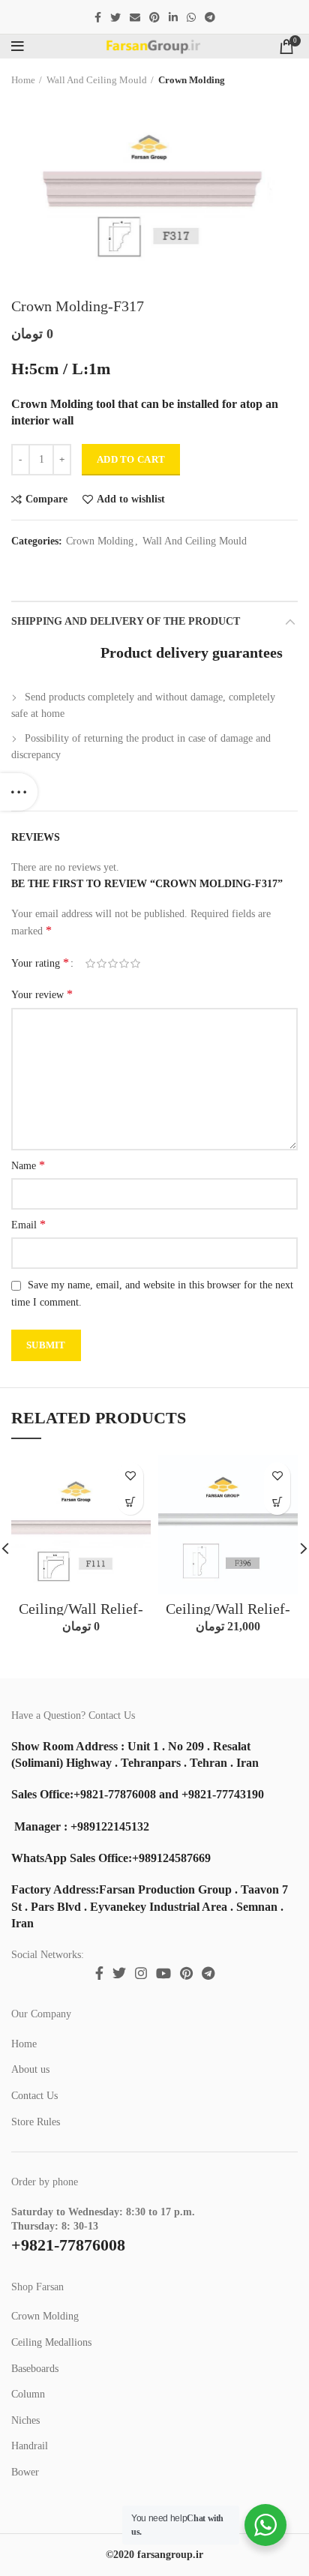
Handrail (30, 2446)
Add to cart (131, 459)
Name (28, 1165)
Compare (46, 499)
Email (28, 1224)
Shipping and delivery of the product (126, 621)
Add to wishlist (131, 499)
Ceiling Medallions (51, 2342)
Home (23, 80)
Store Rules (36, 2122)
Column (28, 2394)
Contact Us (34, 2096)
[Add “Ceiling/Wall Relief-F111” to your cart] (130, 1502)
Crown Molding (192, 80)
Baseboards (35, 2369)
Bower (25, 2472)
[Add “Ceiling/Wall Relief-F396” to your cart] (277, 1502)
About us (30, 2069)
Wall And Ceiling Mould (97, 80)
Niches (25, 2420)
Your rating (40, 963)
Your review (42, 994)
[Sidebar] (19, 792)
